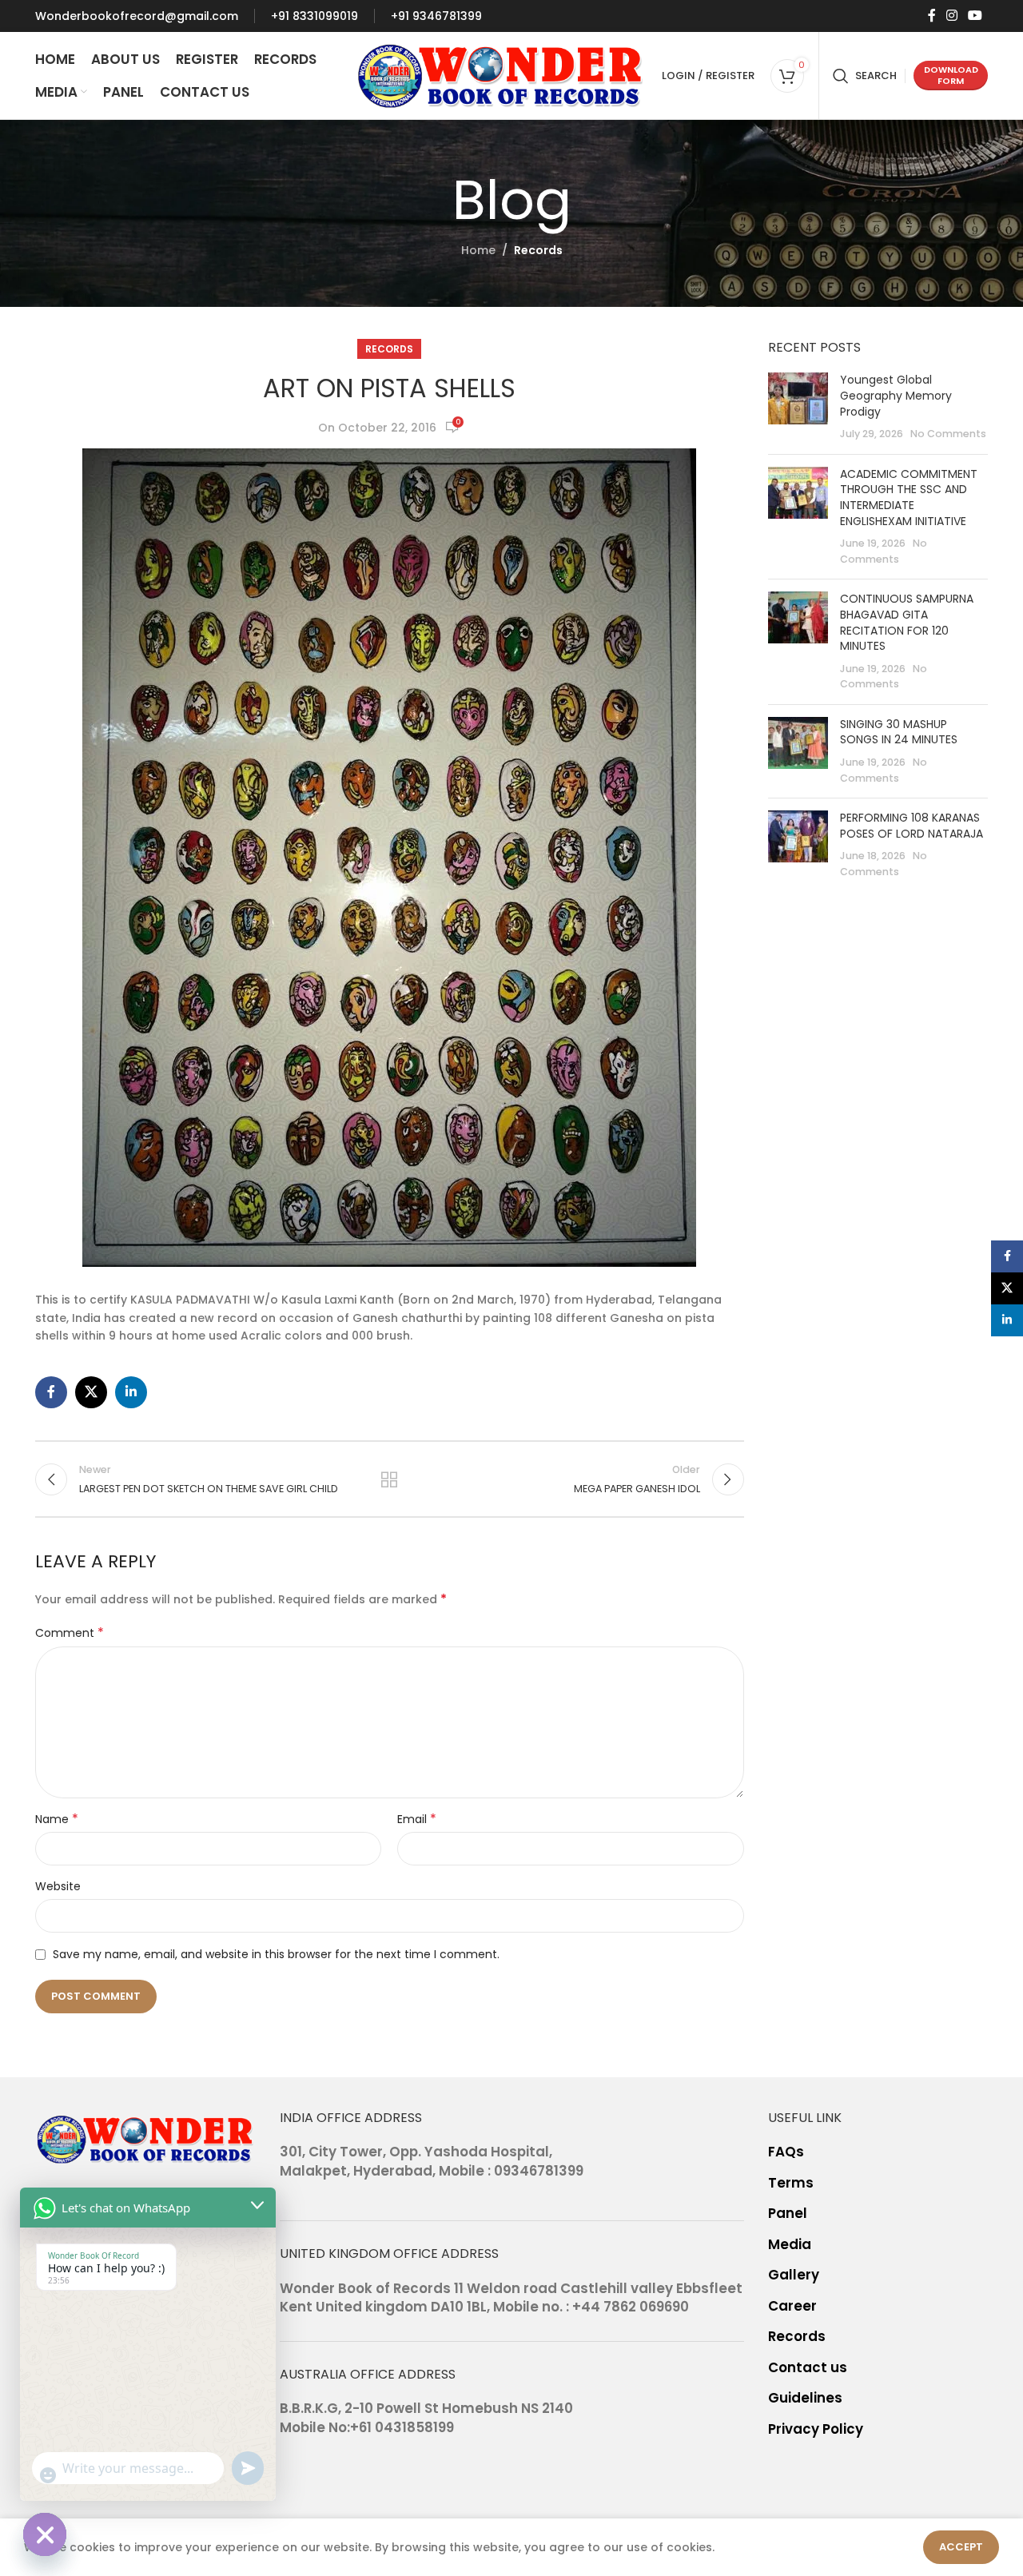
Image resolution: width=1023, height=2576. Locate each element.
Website (58, 1886)
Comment (70, 1633)
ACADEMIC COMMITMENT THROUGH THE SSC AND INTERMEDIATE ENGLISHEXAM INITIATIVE (909, 498)
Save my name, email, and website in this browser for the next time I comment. (276, 1954)
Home (478, 250)
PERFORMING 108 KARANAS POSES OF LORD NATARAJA (912, 826)
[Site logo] (501, 74)
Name (57, 1819)
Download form (951, 75)
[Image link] (145, 2138)
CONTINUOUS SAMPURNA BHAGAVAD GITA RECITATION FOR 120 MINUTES (907, 622)
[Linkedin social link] (131, 1392)
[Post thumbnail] (798, 407)
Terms (791, 2183)
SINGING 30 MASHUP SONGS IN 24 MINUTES (899, 732)
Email (417, 1819)
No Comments (948, 434)
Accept (961, 2547)
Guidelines (805, 2398)
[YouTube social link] (975, 16)
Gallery (794, 2275)
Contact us (808, 2368)
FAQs (786, 2152)
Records (538, 250)
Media (790, 2245)
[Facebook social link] (931, 16)
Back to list (389, 1479)
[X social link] (91, 1392)
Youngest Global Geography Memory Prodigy (896, 395)
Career (792, 2306)
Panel (788, 2214)
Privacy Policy (816, 2429)
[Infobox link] (137, 16)
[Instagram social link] (951, 16)
